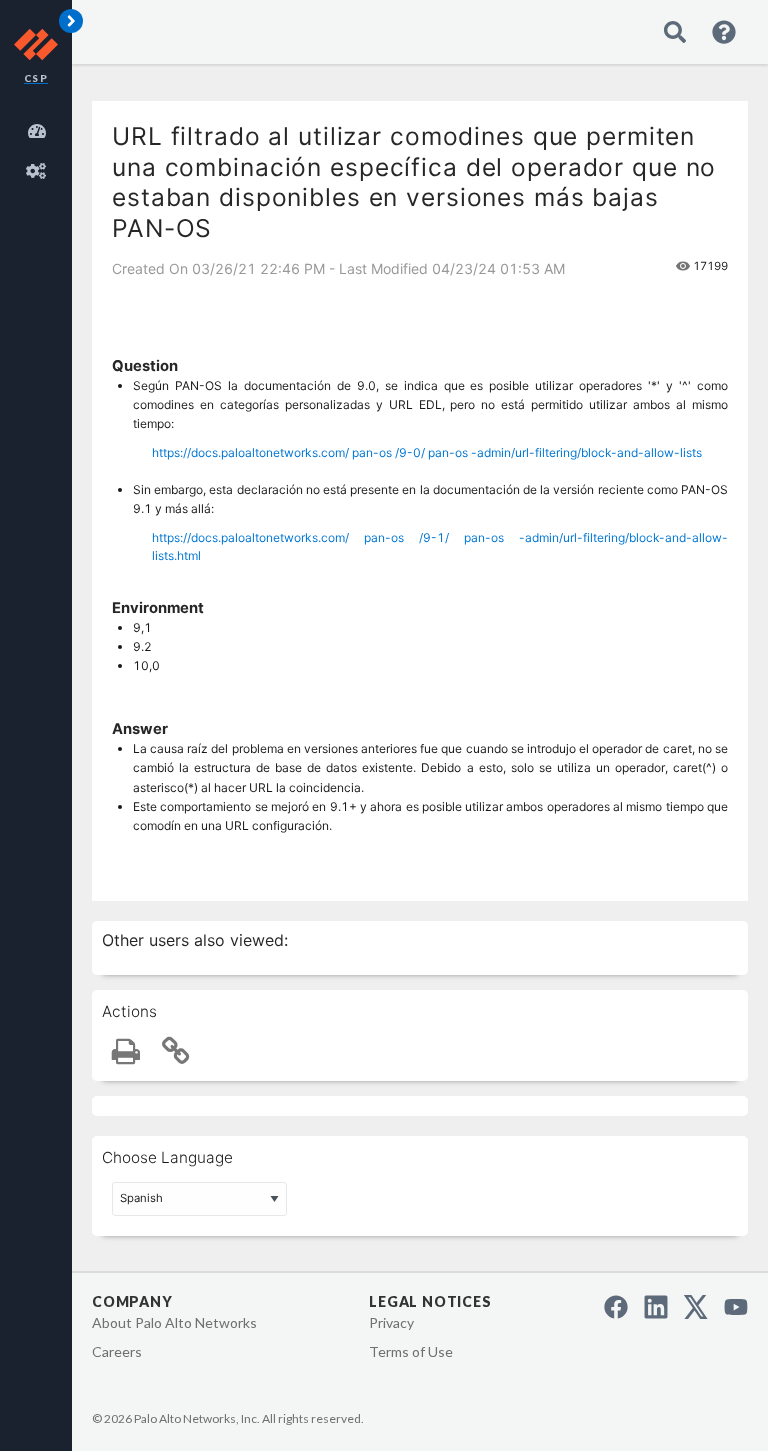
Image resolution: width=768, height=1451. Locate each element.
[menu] (40, 148)
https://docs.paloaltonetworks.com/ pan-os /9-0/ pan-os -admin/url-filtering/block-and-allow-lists (427, 452)
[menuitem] (40, 128)
